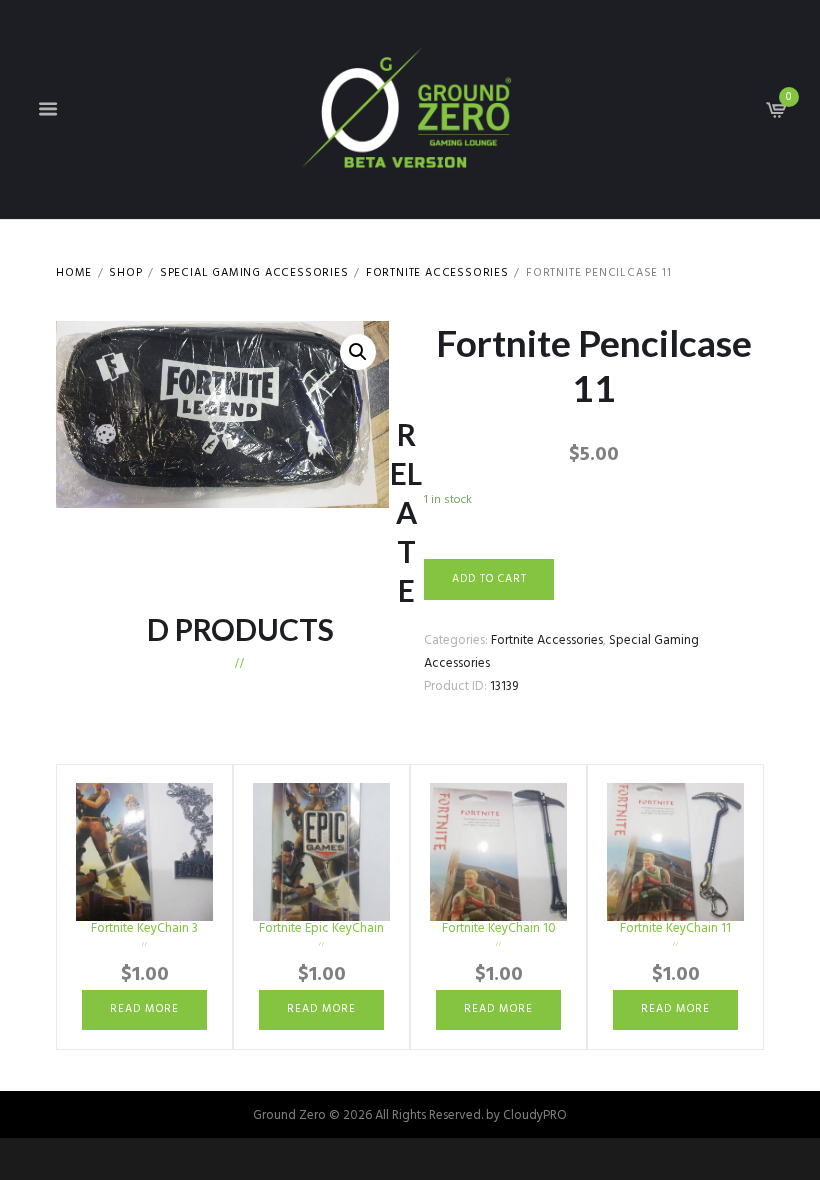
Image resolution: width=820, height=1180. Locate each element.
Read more (144, 1009)
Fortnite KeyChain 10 (499, 928)
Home (74, 273)
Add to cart (489, 579)
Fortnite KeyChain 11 (675, 928)
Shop (125, 273)
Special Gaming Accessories (254, 273)
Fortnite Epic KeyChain (321, 928)
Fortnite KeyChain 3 (144, 928)
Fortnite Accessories (437, 273)
